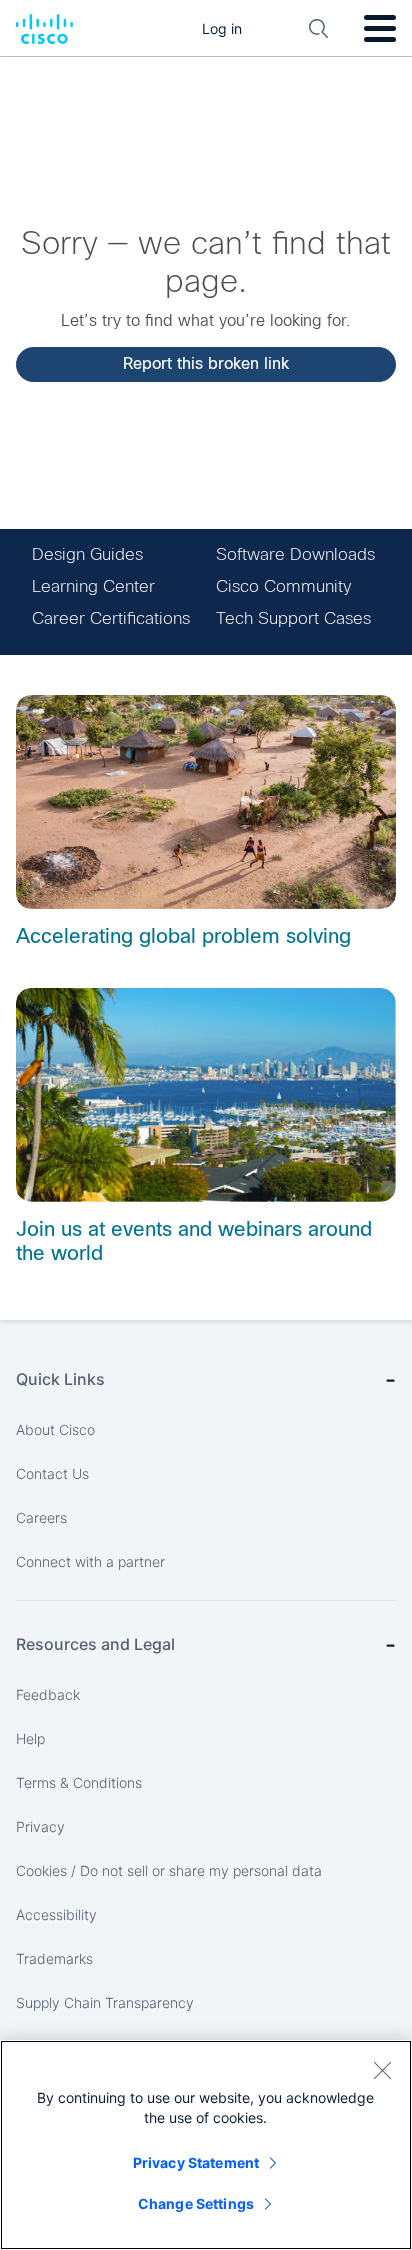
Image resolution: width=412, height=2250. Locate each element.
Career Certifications (111, 618)
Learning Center (93, 586)
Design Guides (87, 554)
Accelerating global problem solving (183, 936)
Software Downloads (295, 554)
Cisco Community (283, 586)
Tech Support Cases (293, 618)
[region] (206, 2145)
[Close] (382, 2070)
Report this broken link (206, 363)
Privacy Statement (196, 2162)
